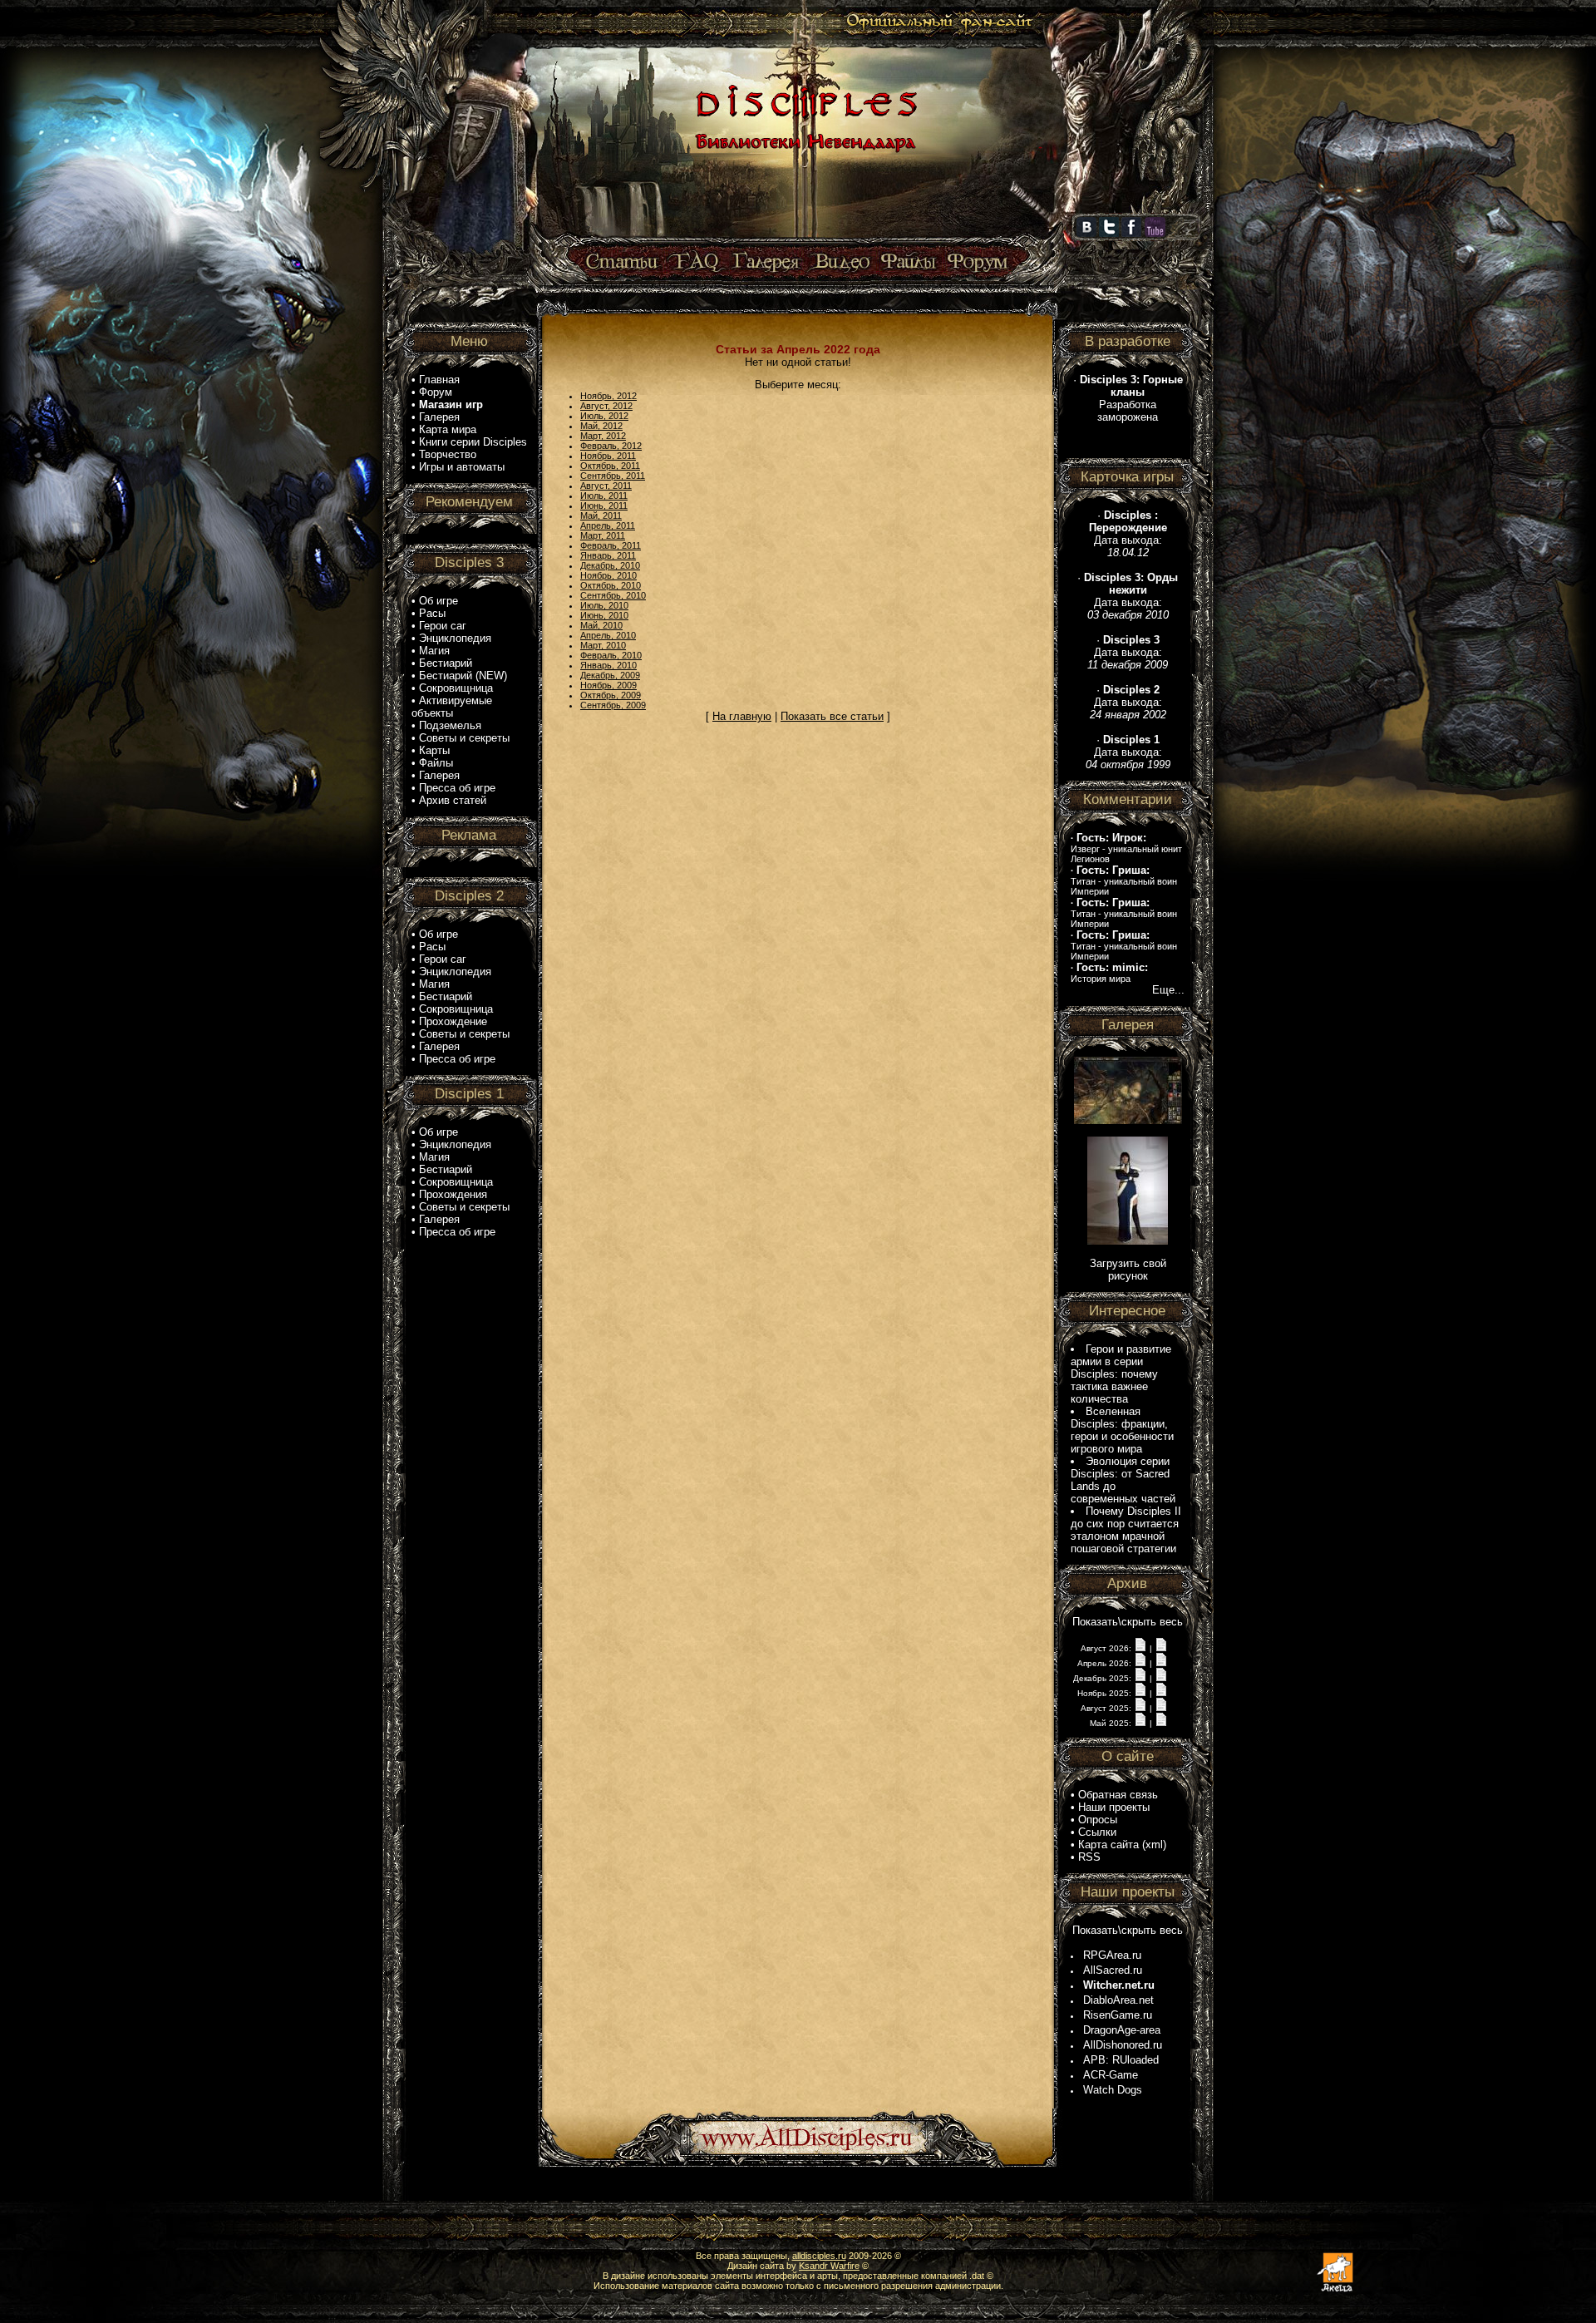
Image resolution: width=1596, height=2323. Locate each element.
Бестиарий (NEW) (463, 676)
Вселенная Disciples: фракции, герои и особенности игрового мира (1122, 1430)
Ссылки (1097, 1832)
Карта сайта (1108, 1845)
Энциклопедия (455, 638)
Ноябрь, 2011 (608, 456)
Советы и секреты (464, 738)
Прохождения (453, 1194)
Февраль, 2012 (611, 446)
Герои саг (443, 626)
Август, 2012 (606, 406)
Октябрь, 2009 (611, 695)
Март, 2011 (603, 535)
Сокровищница (456, 688)
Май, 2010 (601, 625)
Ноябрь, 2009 (608, 685)
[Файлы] (909, 262)
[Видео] (840, 262)
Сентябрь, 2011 (613, 476)
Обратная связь (1118, 1795)
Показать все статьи (832, 716)
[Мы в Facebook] (1131, 234)
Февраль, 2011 (611, 545)
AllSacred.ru (1113, 1970)
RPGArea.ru (1112, 1955)
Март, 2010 (603, 645)
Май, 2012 (601, 426)
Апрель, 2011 (608, 525)
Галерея (439, 417)
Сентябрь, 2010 (613, 595)
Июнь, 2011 (604, 506)
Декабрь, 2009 (610, 675)
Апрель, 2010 (608, 635)
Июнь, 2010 (604, 615)
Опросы (1098, 1820)
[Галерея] (766, 262)
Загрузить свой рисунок (1128, 1270)
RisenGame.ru (1118, 2015)
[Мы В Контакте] (1086, 234)
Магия (434, 651)
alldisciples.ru (819, 2256)
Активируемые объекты (452, 707)
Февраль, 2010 (611, 655)
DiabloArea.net (1118, 2000)
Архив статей (453, 800)
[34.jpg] (1128, 1120)
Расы (432, 613)
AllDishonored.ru (1123, 2045)
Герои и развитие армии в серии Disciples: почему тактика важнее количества (1121, 1374)
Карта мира (448, 429)
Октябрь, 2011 (610, 466)
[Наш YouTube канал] (1155, 234)
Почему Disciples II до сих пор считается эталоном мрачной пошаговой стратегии (1126, 1530)
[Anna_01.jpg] (1128, 1241)
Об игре (438, 601)
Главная (439, 380)
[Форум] (977, 262)
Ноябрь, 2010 (608, 575)
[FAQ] (696, 262)
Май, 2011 (601, 515)
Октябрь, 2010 (611, 585)
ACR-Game (1111, 2075)
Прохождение (453, 1021)
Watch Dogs (1113, 2090)
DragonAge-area (1122, 2030)
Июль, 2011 (604, 496)
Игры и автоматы (462, 467)
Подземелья (450, 725)
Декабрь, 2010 (610, 565)
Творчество (448, 454)
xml (1154, 1845)
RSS (1089, 1857)
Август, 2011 (606, 486)
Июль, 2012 (604, 416)
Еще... (1168, 990)
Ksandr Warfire (829, 2266)
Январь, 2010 (608, 665)
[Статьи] (623, 262)
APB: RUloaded (1121, 2060)
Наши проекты (1114, 1807)
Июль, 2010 (604, 605)
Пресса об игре (457, 788)
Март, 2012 (603, 436)
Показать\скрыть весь (1128, 1622)
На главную (742, 716)
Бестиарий (446, 663)
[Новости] (1140, 1647)
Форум (436, 392)
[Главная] (804, 239)
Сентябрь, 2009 (613, 705)
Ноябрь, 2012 (608, 396)
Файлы (436, 763)
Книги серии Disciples (473, 442)
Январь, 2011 (608, 555)
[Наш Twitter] (1109, 234)
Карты (434, 750)
